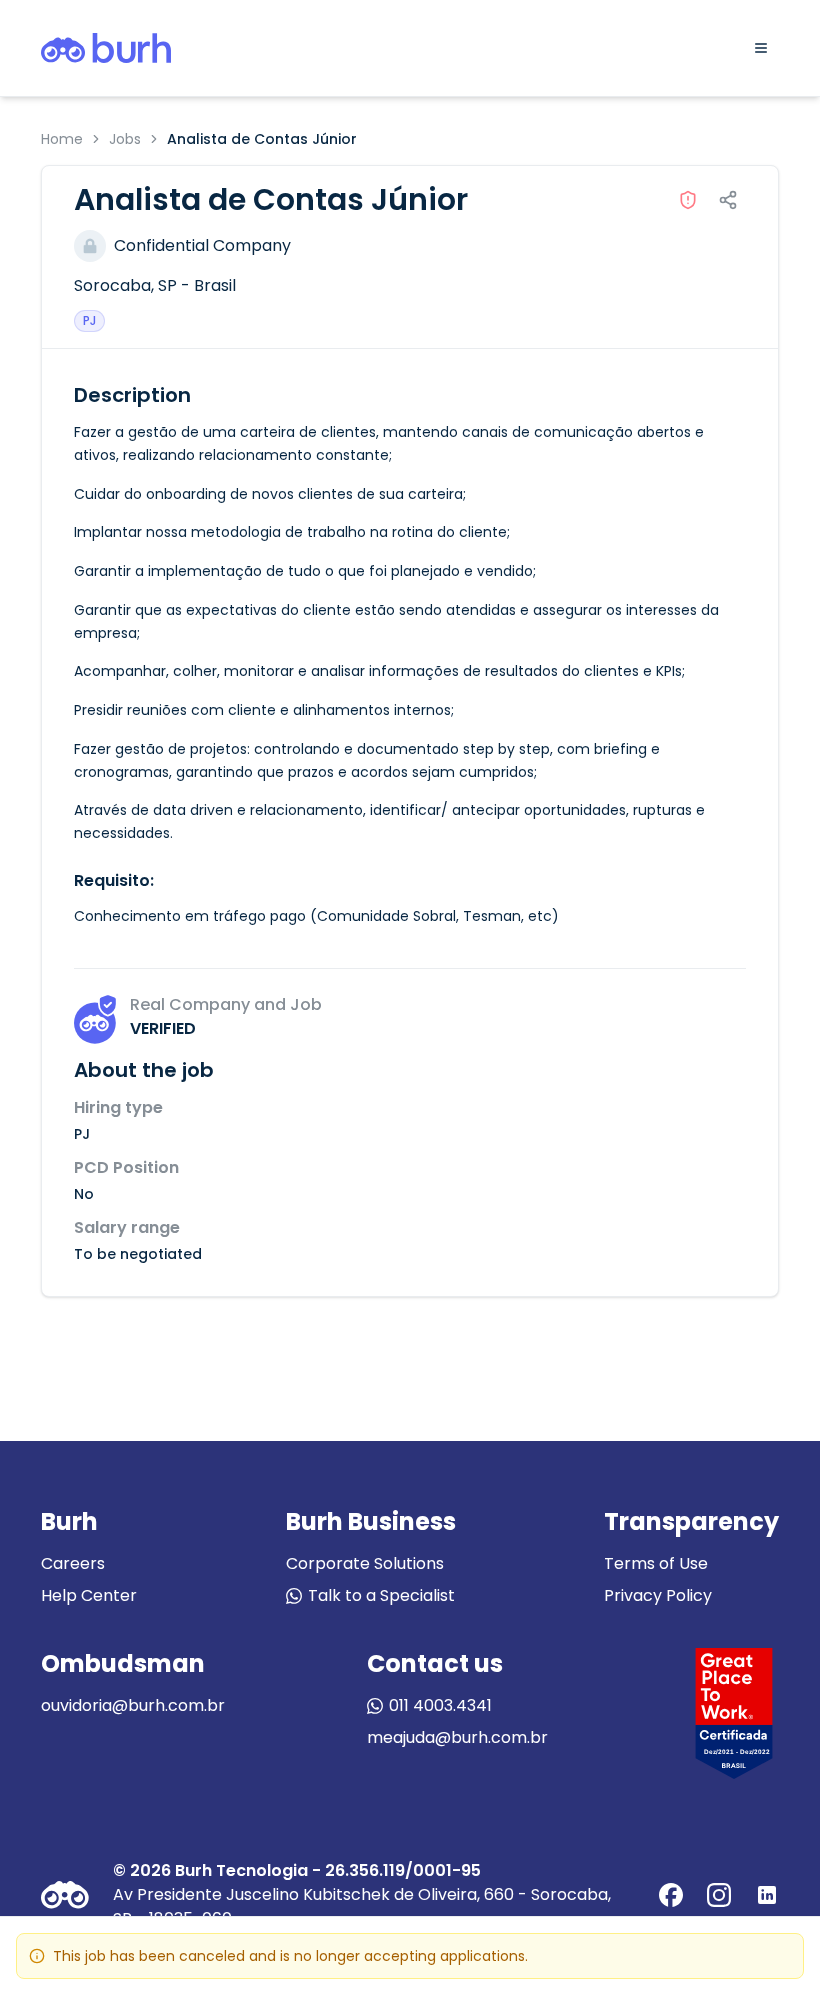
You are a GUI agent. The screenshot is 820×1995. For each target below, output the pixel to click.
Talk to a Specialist (381, 1595)
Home (62, 139)
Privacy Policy (658, 1595)
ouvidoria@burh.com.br (133, 1705)
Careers (73, 1563)
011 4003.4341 (440, 1705)
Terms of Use (656, 1563)
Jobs (125, 139)
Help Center (89, 1595)
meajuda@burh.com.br (457, 1737)
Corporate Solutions (365, 1563)
